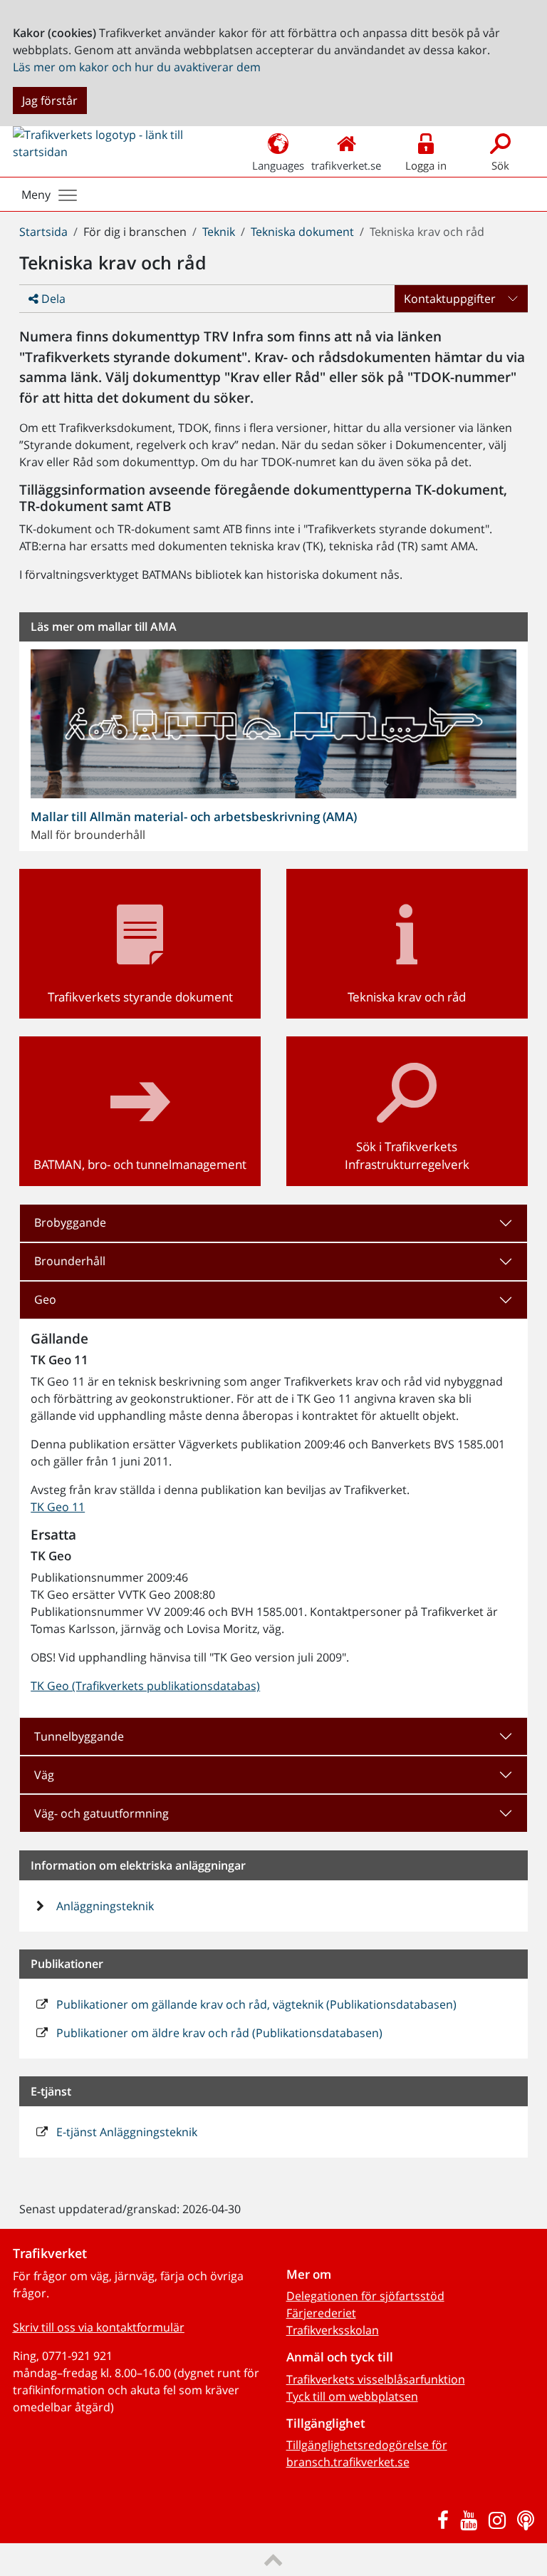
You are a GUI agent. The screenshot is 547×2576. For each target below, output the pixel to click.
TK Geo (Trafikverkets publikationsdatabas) (145, 1686)
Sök (500, 165)
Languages (278, 165)
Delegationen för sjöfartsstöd (365, 2296)
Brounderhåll (70, 1261)
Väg (44, 1775)
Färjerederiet (321, 2313)
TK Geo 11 (58, 1507)
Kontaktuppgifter (450, 299)
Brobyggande (70, 1222)
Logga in (426, 165)
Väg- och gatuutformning (101, 1813)
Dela (52, 299)
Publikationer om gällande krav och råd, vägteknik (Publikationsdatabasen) (255, 2004)
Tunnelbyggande (79, 1736)
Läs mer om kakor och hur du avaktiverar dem (137, 67)
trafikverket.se (346, 165)
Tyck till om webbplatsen (352, 2396)
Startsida (43, 232)
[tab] (273, 1223)
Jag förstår (50, 101)
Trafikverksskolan (333, 2330)
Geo (45, 1299)
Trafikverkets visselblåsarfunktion (376, 2379)
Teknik (219, 232)
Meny (36, 195)
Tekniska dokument (302, 232)
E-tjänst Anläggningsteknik (125, 2132)
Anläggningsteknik (104, 1906)
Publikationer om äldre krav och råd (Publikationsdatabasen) (218, 2033)
